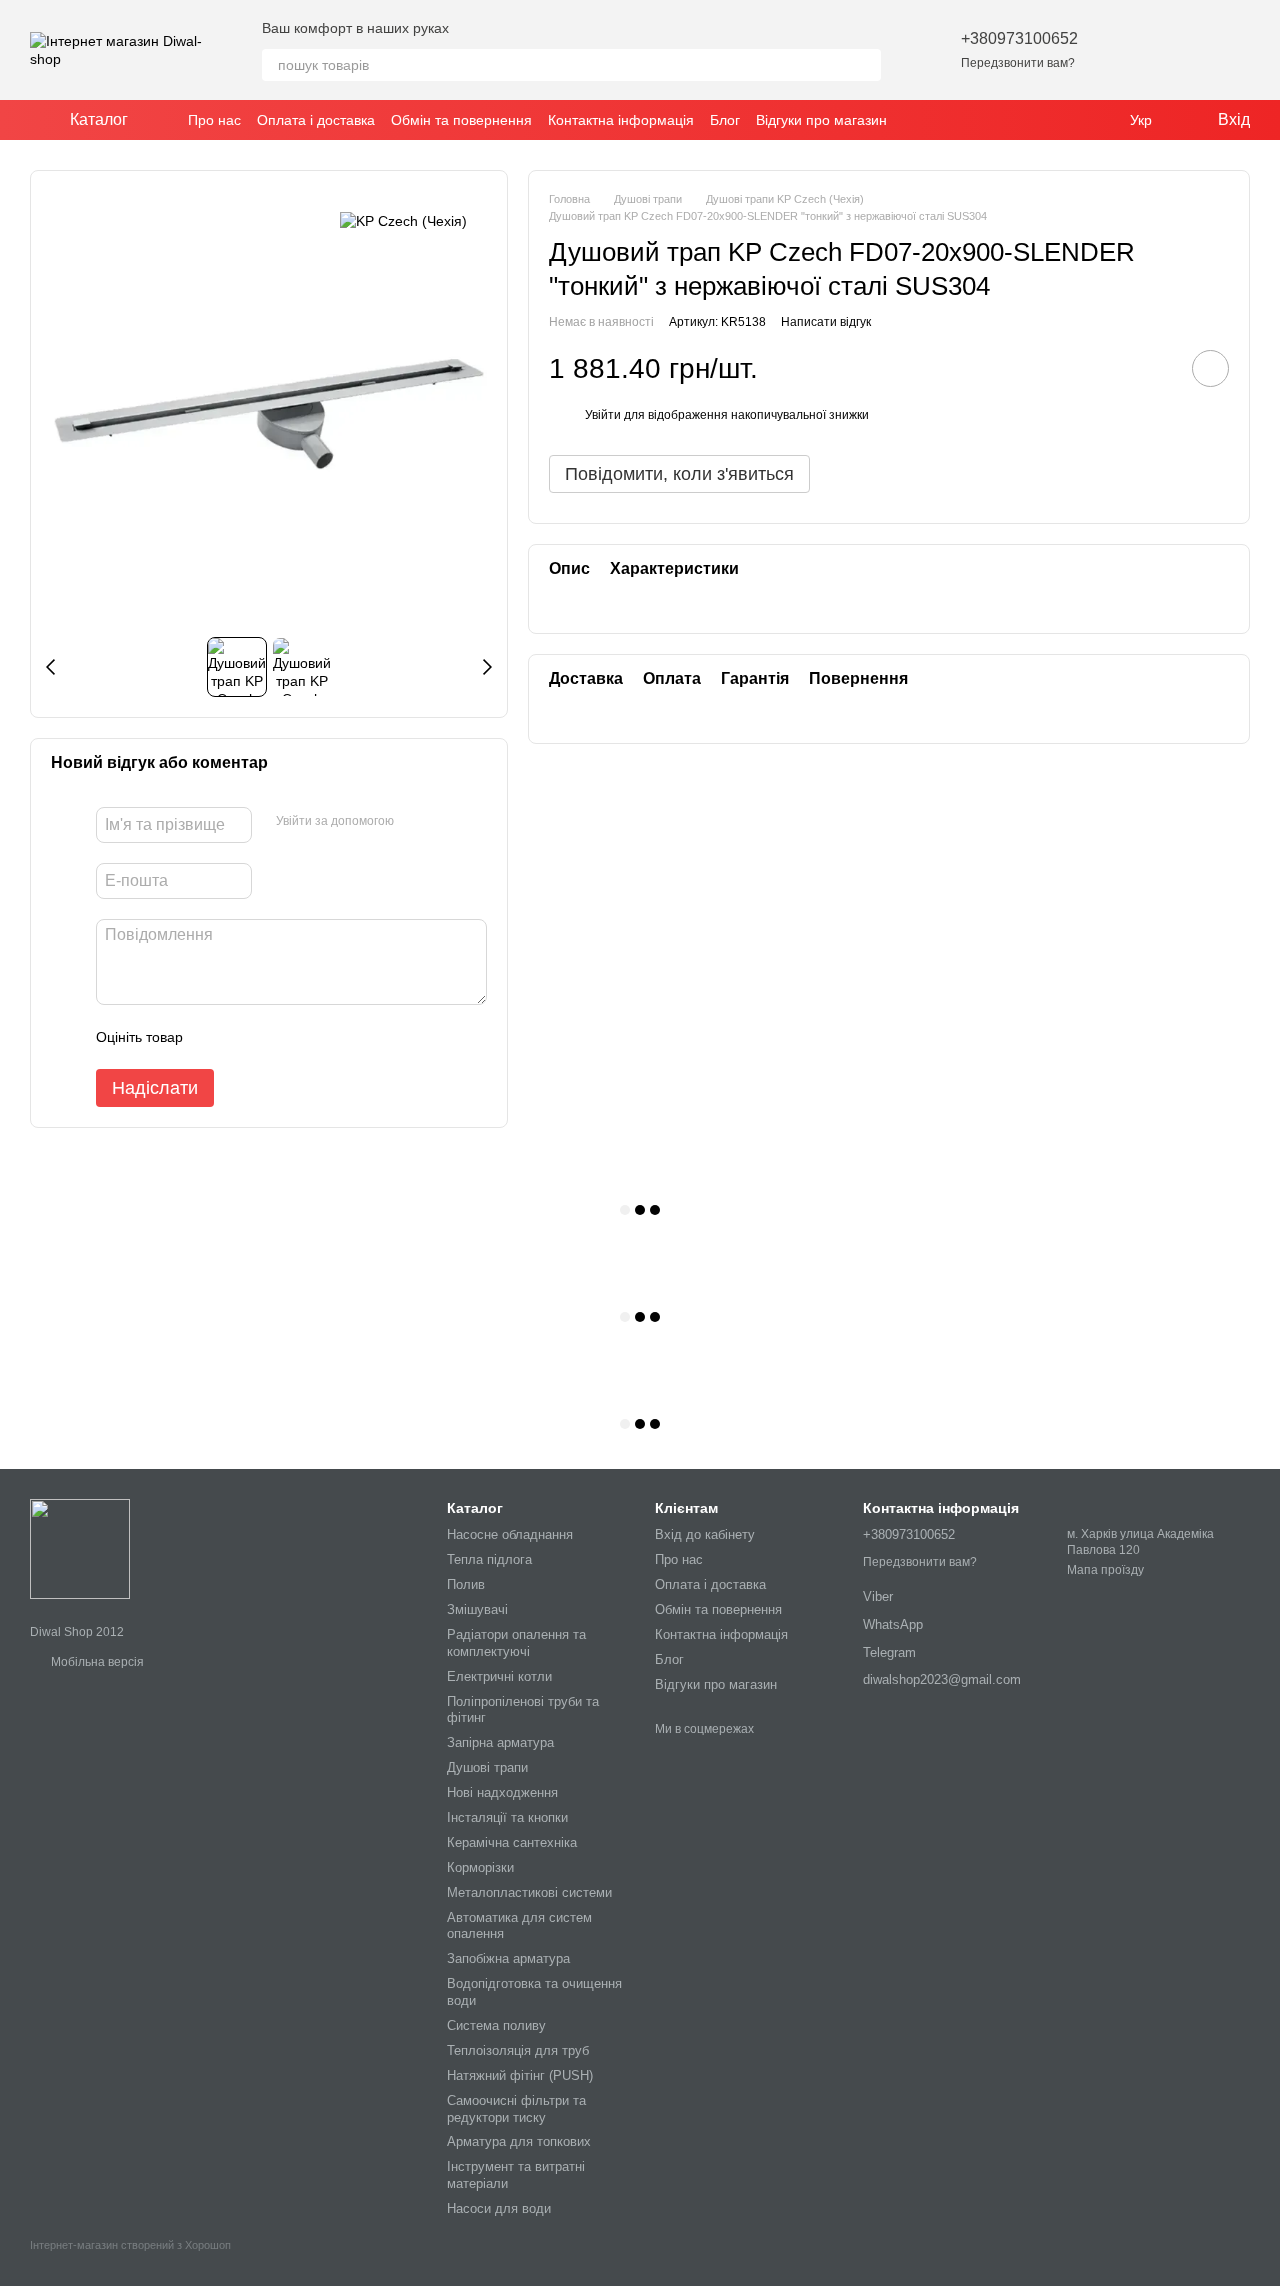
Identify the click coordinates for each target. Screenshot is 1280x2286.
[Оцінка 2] (248, 1037)
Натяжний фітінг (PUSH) (520, 2075)
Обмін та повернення (461, 120)
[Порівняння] (1182, 50)
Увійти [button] (603, 416)
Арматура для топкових (519, 2141)
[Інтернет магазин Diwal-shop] (80, 1548)
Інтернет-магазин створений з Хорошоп (130, 2245)
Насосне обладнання (510, 1534)
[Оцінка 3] (280, 1037)
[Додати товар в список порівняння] (1154, 368)
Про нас (214, 120)
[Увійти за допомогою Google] (448, 822)
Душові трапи (487, 1767)
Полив (466, 1584)
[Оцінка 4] (312, 1037)
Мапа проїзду (1105, 1570)
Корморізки (480, 1867)
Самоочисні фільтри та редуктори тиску (516, 2109)
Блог (725, 120)
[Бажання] (1130, 50)
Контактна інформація (621, 120)
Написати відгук (826, 322)
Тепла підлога (489, 1559)
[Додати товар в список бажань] (1210, 368)
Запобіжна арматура (508, 1958)
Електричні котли (499, 1676)
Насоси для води (499, 2208)
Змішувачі (477, 1609)
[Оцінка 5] (344, 1037)
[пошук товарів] (865, 65)
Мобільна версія (96, 1662)
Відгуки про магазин (821, 120)
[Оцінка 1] (216, 1037)
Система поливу (496, 2025)
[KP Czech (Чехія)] (403, 220)
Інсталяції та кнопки (507, 1817)
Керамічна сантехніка (512, 1842)
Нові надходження (502, 1792)
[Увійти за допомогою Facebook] (416, 822)
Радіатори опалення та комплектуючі (516, 1643)
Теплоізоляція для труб (518, 2050)
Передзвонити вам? (1018, 63)
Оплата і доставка (316, 120)
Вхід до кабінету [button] (705, 1534)
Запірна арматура (500, 1742)
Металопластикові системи (529, 1892)
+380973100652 (1019, 38)
